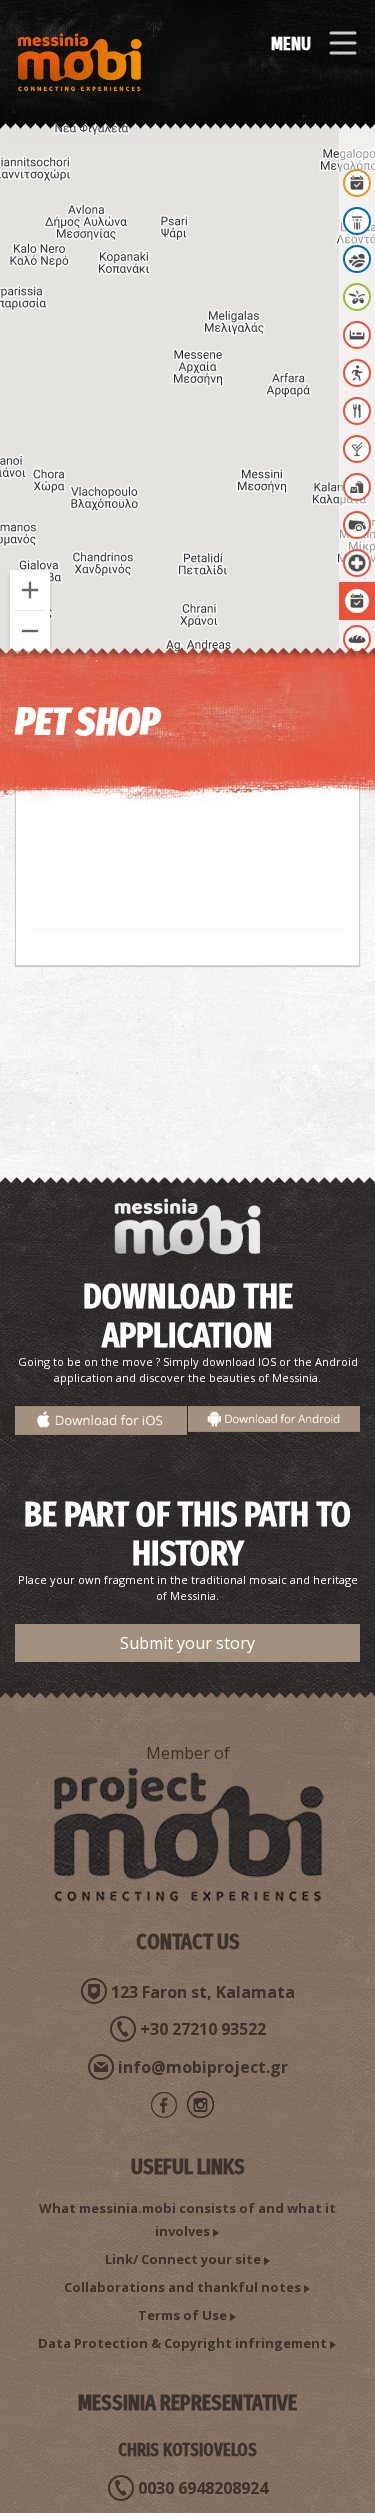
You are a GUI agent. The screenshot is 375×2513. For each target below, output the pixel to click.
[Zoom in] (30, 590)
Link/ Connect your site (183, 2259)
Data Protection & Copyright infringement (182, 2343)
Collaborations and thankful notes (182, 2287)
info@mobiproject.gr (203, 2067)
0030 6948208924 (203, 2488)
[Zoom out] (30, 631)
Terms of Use (182, 2315)
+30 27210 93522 (203, 2029)
